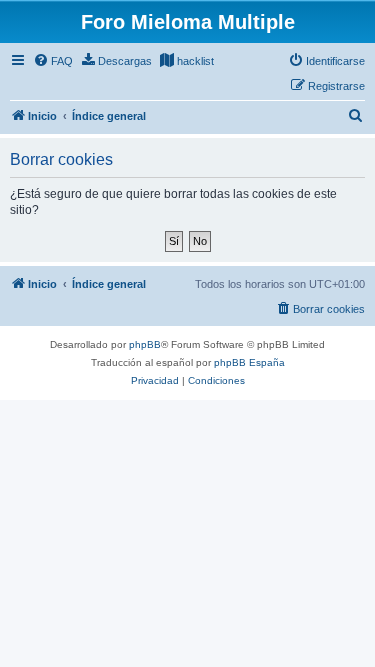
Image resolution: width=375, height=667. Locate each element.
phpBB (145, 344)
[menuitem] (53, 61)
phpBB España (249, 362)
